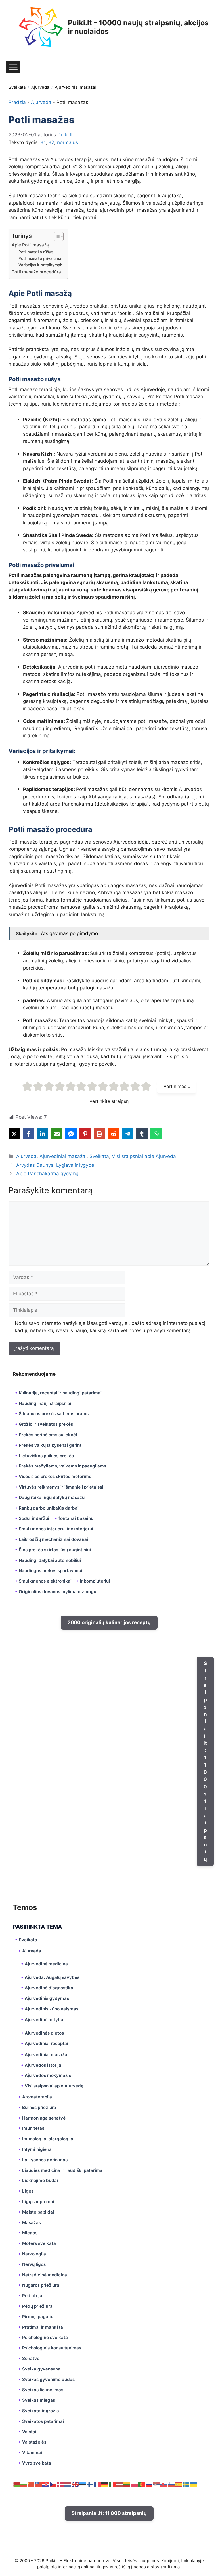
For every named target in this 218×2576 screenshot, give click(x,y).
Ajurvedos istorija (43, 2065)
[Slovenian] (171, 2484)
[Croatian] (46, 2484)
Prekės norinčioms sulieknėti (49, 1435)
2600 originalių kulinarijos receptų (109, 1622)
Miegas (30, 2233)
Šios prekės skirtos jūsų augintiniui (55, 1550)
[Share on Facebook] (28, 1134)
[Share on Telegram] (128, 1134)
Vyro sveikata (37, 2463)
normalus (68, 142)
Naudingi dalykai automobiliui (50, 1560)
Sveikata (17, 87)
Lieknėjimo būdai (40, 2180)
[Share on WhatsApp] (156, 1134)
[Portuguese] (142, 2484)
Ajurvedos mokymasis (48, 2075)
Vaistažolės (34, 2442)
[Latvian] (120, 2484)
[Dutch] (68, 2484)
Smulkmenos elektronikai (45, 1581)
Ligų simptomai (38, 2202)
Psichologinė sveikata (45, 2337)
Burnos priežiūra (39, 2107)
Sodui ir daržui (34, 1518)
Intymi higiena (37, 2149)
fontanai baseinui (76, 1518)
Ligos (28, 2191)
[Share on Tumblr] (142, 1134)
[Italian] (112, 2484)
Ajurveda (40, 87)
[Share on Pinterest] (85, 1134)
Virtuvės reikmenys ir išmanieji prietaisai (61, 1487)
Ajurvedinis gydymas (47, 1998)
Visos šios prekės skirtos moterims (55, 1476)
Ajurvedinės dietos (44, 2033)
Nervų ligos (34, 2264)
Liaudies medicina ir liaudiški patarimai (63, 2170)
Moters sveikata (39, 2243)
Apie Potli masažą (30, 245)
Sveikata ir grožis (40, 2411)
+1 (43, 142)
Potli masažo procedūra (36, 272)
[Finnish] (90, 2484)
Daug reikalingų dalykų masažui (52, 1497)
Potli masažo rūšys (36, 252)
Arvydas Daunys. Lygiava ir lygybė (55, 1165)
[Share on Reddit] (114, 1134)
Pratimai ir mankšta (43, 2327)
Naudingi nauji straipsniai (45, 1403)
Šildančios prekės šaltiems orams (54, 1414)
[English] (76, 2484)
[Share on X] (14, 1134)
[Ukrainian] (194, 2484)
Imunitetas (33, 2128)
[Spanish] (179, 2484)
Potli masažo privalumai (40, 258)
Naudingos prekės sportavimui (51, 1571)
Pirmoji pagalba (38, 2317)
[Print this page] (99, 1134)
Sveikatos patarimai (43, 2421)
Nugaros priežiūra (41, 2285)
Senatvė (31, 2358)
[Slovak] (164, 2484)
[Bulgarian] (24, 2484)
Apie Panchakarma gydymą (47, 1174)
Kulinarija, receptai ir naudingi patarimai (60, 1393)
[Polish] (135, 2484)
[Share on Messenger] (71, 1134)
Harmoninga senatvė (44, 2118)
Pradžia (17, 102)
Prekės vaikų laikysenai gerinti (51, 1445)
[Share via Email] (57, 1134)
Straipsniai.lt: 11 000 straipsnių (205, 1761)
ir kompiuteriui (95, 1581)
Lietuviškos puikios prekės (46, 1456)
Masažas (32, 2223)
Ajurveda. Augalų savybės (52, 1977)
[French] (98, 2484)
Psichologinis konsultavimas (52, 2348)
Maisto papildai (38, 2212)
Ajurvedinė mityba (44, 2020)
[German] (105, 2484)
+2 (51, 142)
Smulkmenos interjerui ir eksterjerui (56, 1529)
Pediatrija (32, 2296)
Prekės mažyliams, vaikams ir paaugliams (62, 1466)
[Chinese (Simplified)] (31, 2484)
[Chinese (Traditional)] (39, 2484)
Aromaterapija (37, 2097)
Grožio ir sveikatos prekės (46, 1424)
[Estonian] (83, 2484)
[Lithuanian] (127, 2484)
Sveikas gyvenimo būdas (48, 2379)
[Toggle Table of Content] (56, 236)
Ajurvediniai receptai (46, 2043)
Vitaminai (32, 2453)
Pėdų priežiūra (37, 2306)
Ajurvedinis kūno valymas (52, 2009)
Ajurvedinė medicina (46, 1964)
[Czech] (53, 2484)
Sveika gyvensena (41, 2369)
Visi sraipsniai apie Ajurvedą (144, 1156)
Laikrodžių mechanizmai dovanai (53, 1539)
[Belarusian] (16, 2484)
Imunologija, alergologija (48, 2139)
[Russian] (149, 2484)
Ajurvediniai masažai (75, 87)
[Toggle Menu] (13, 67)
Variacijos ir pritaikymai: (40, 265)
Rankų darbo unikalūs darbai (49, 1508)
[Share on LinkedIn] (43, 1134)
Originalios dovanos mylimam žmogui (58, 1592)
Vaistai (29, 2432)
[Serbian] (157, 2484)
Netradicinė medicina (45, 2275)
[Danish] (61, 2484)
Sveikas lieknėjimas (43, 2390)
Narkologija (34, 2254)
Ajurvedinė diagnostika (49, 1988)
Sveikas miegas (39, 2400)
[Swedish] (186, 2484)
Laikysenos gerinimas (45, 2160)
